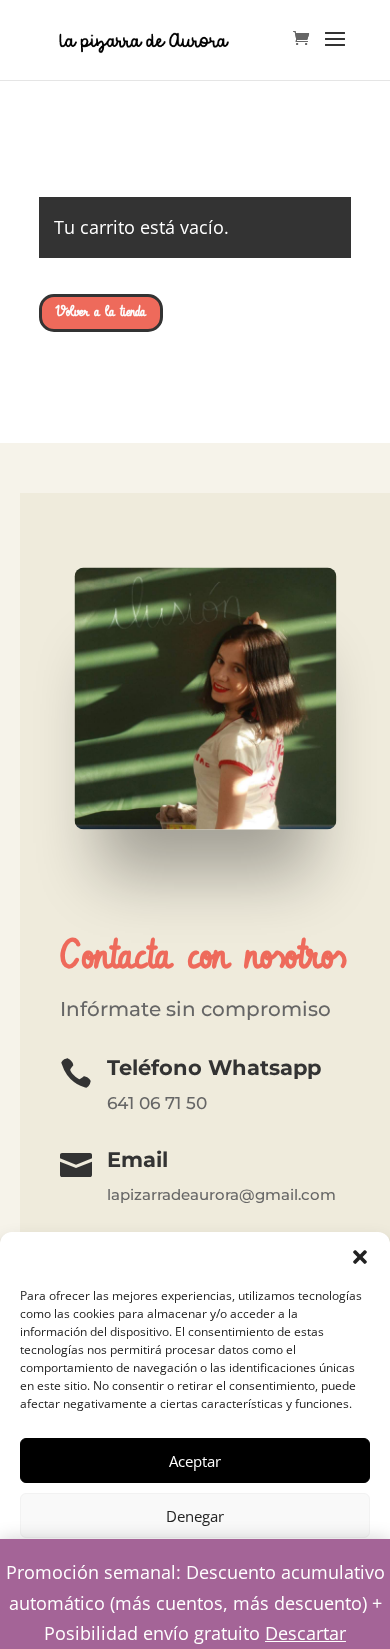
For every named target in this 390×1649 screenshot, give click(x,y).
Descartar (305, 1633)
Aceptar (195, 1461)
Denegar (195, 1516)
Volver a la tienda (101, 312)
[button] (360, 1257)
